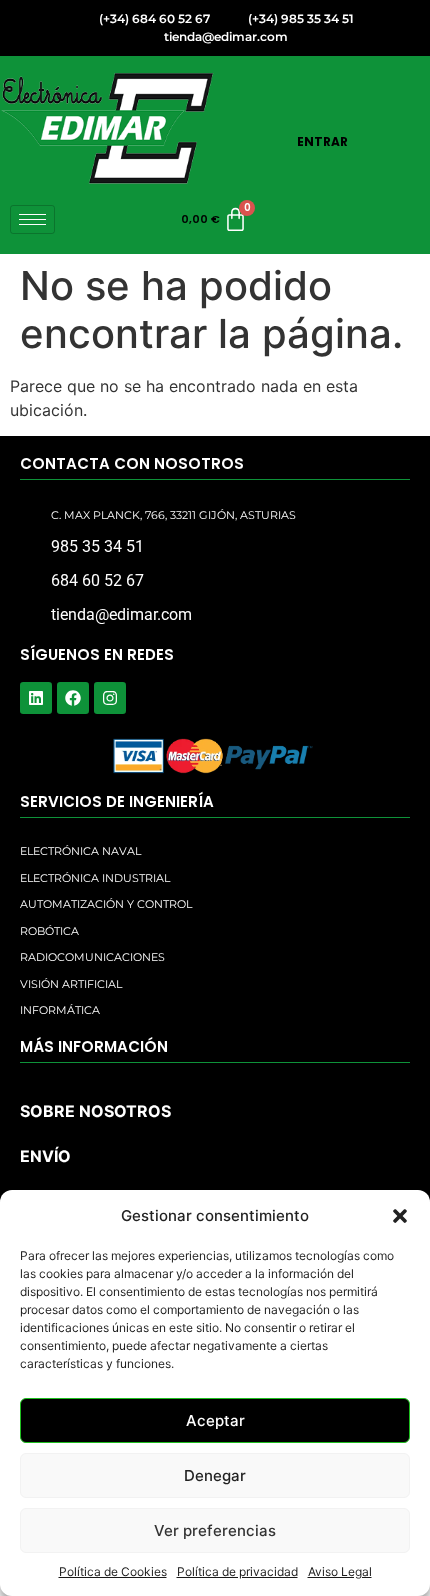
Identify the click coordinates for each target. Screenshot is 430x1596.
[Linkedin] (36, 698)
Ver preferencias (215, 1530)
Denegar (215, 1475)
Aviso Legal (340, 1571)
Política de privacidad (237, 1571)
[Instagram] (110, 698)
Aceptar (215, 1420)
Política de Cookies (113, 1571)
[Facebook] (73, 698)
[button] (400, 1216)
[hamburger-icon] (32, 219)
